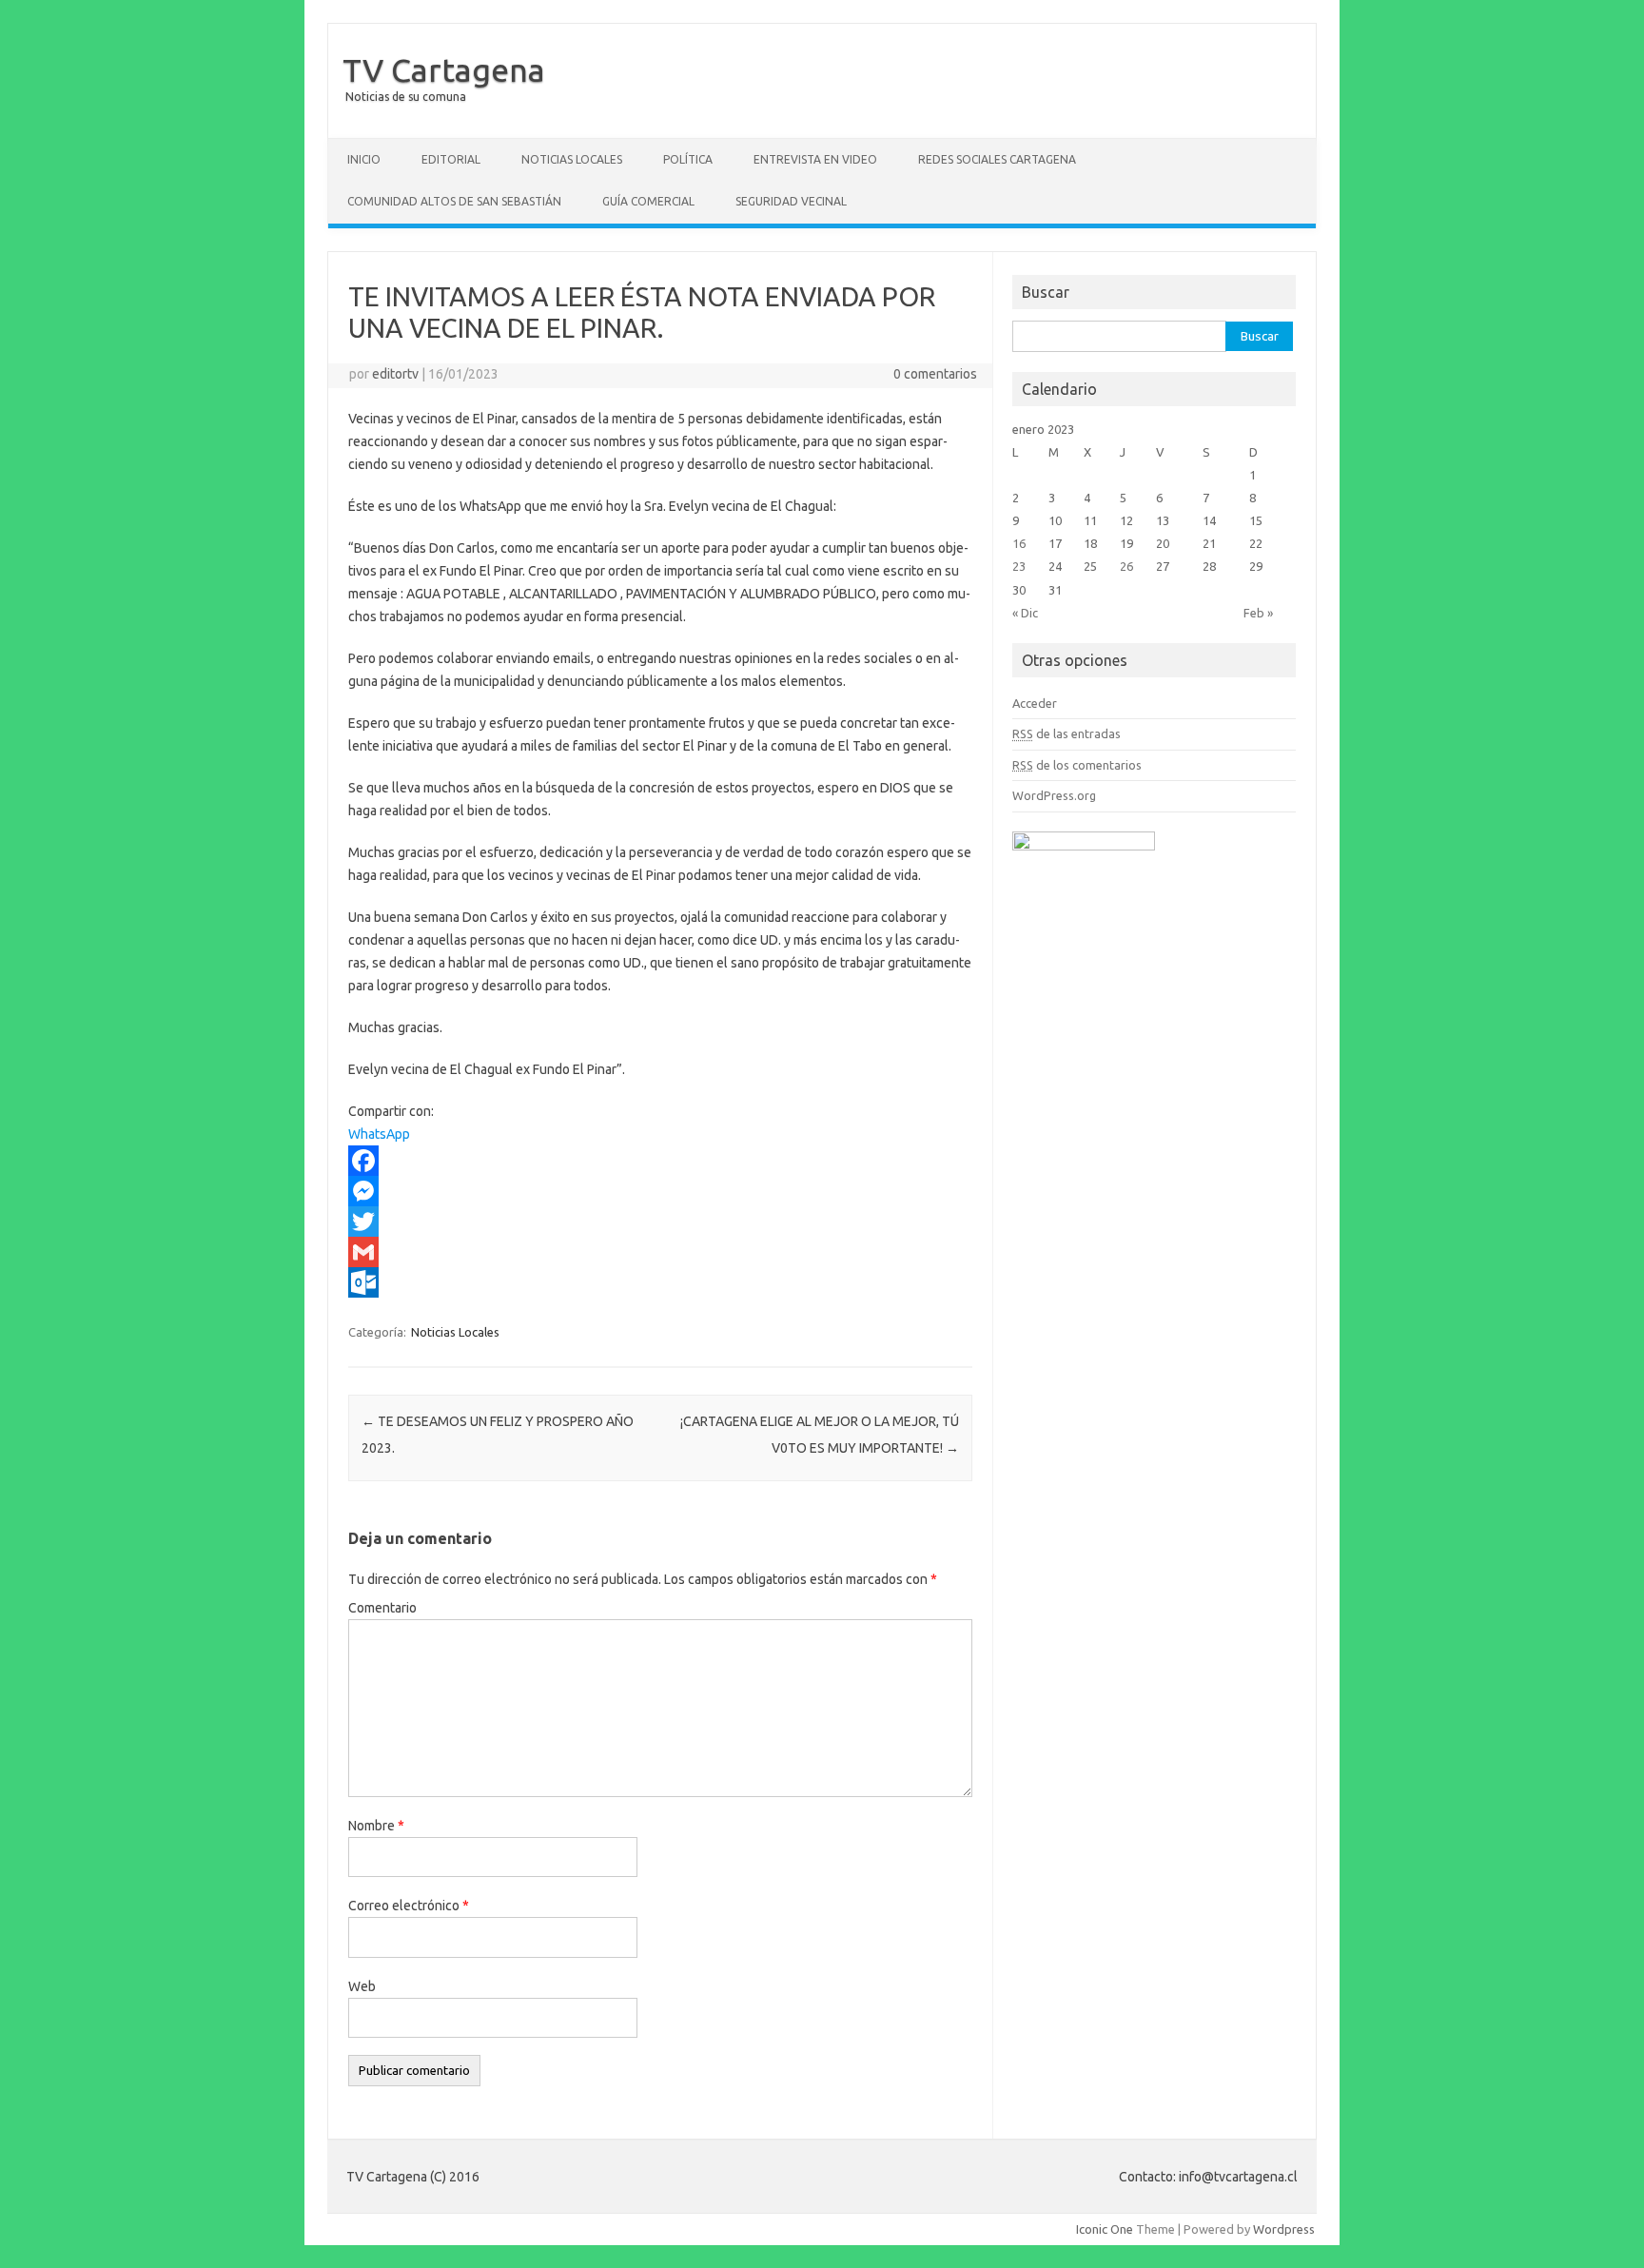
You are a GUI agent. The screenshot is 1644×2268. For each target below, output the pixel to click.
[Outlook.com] (660, 1282)
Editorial (451, 159)
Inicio (364, 159)
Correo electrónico (409, 1906)
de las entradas (1067, 733)
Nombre (376, 1826)
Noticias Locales (572, 159)
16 (1019, 543)
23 (1019, 566)
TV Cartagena (444, 69)
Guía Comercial (648, 201)
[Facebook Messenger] (660, 1191)
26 (1126, 566)
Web (362, 1986)
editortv (395, 374)
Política (688, 159)
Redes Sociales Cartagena (997, 159)
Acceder (1035, 703)
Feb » (1258, 613)
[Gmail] (660, 1252)
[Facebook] (660, 1161)
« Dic (1025, 613)
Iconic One (1105, 2229)
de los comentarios (1077, 765)
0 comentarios (935, 374)
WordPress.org (1054, 795)
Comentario (382, 1608)
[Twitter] (660, 1222)
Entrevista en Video (815, 159)
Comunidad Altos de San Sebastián (454, 201)
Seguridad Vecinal (791, 201)
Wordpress (1284, 2229)
